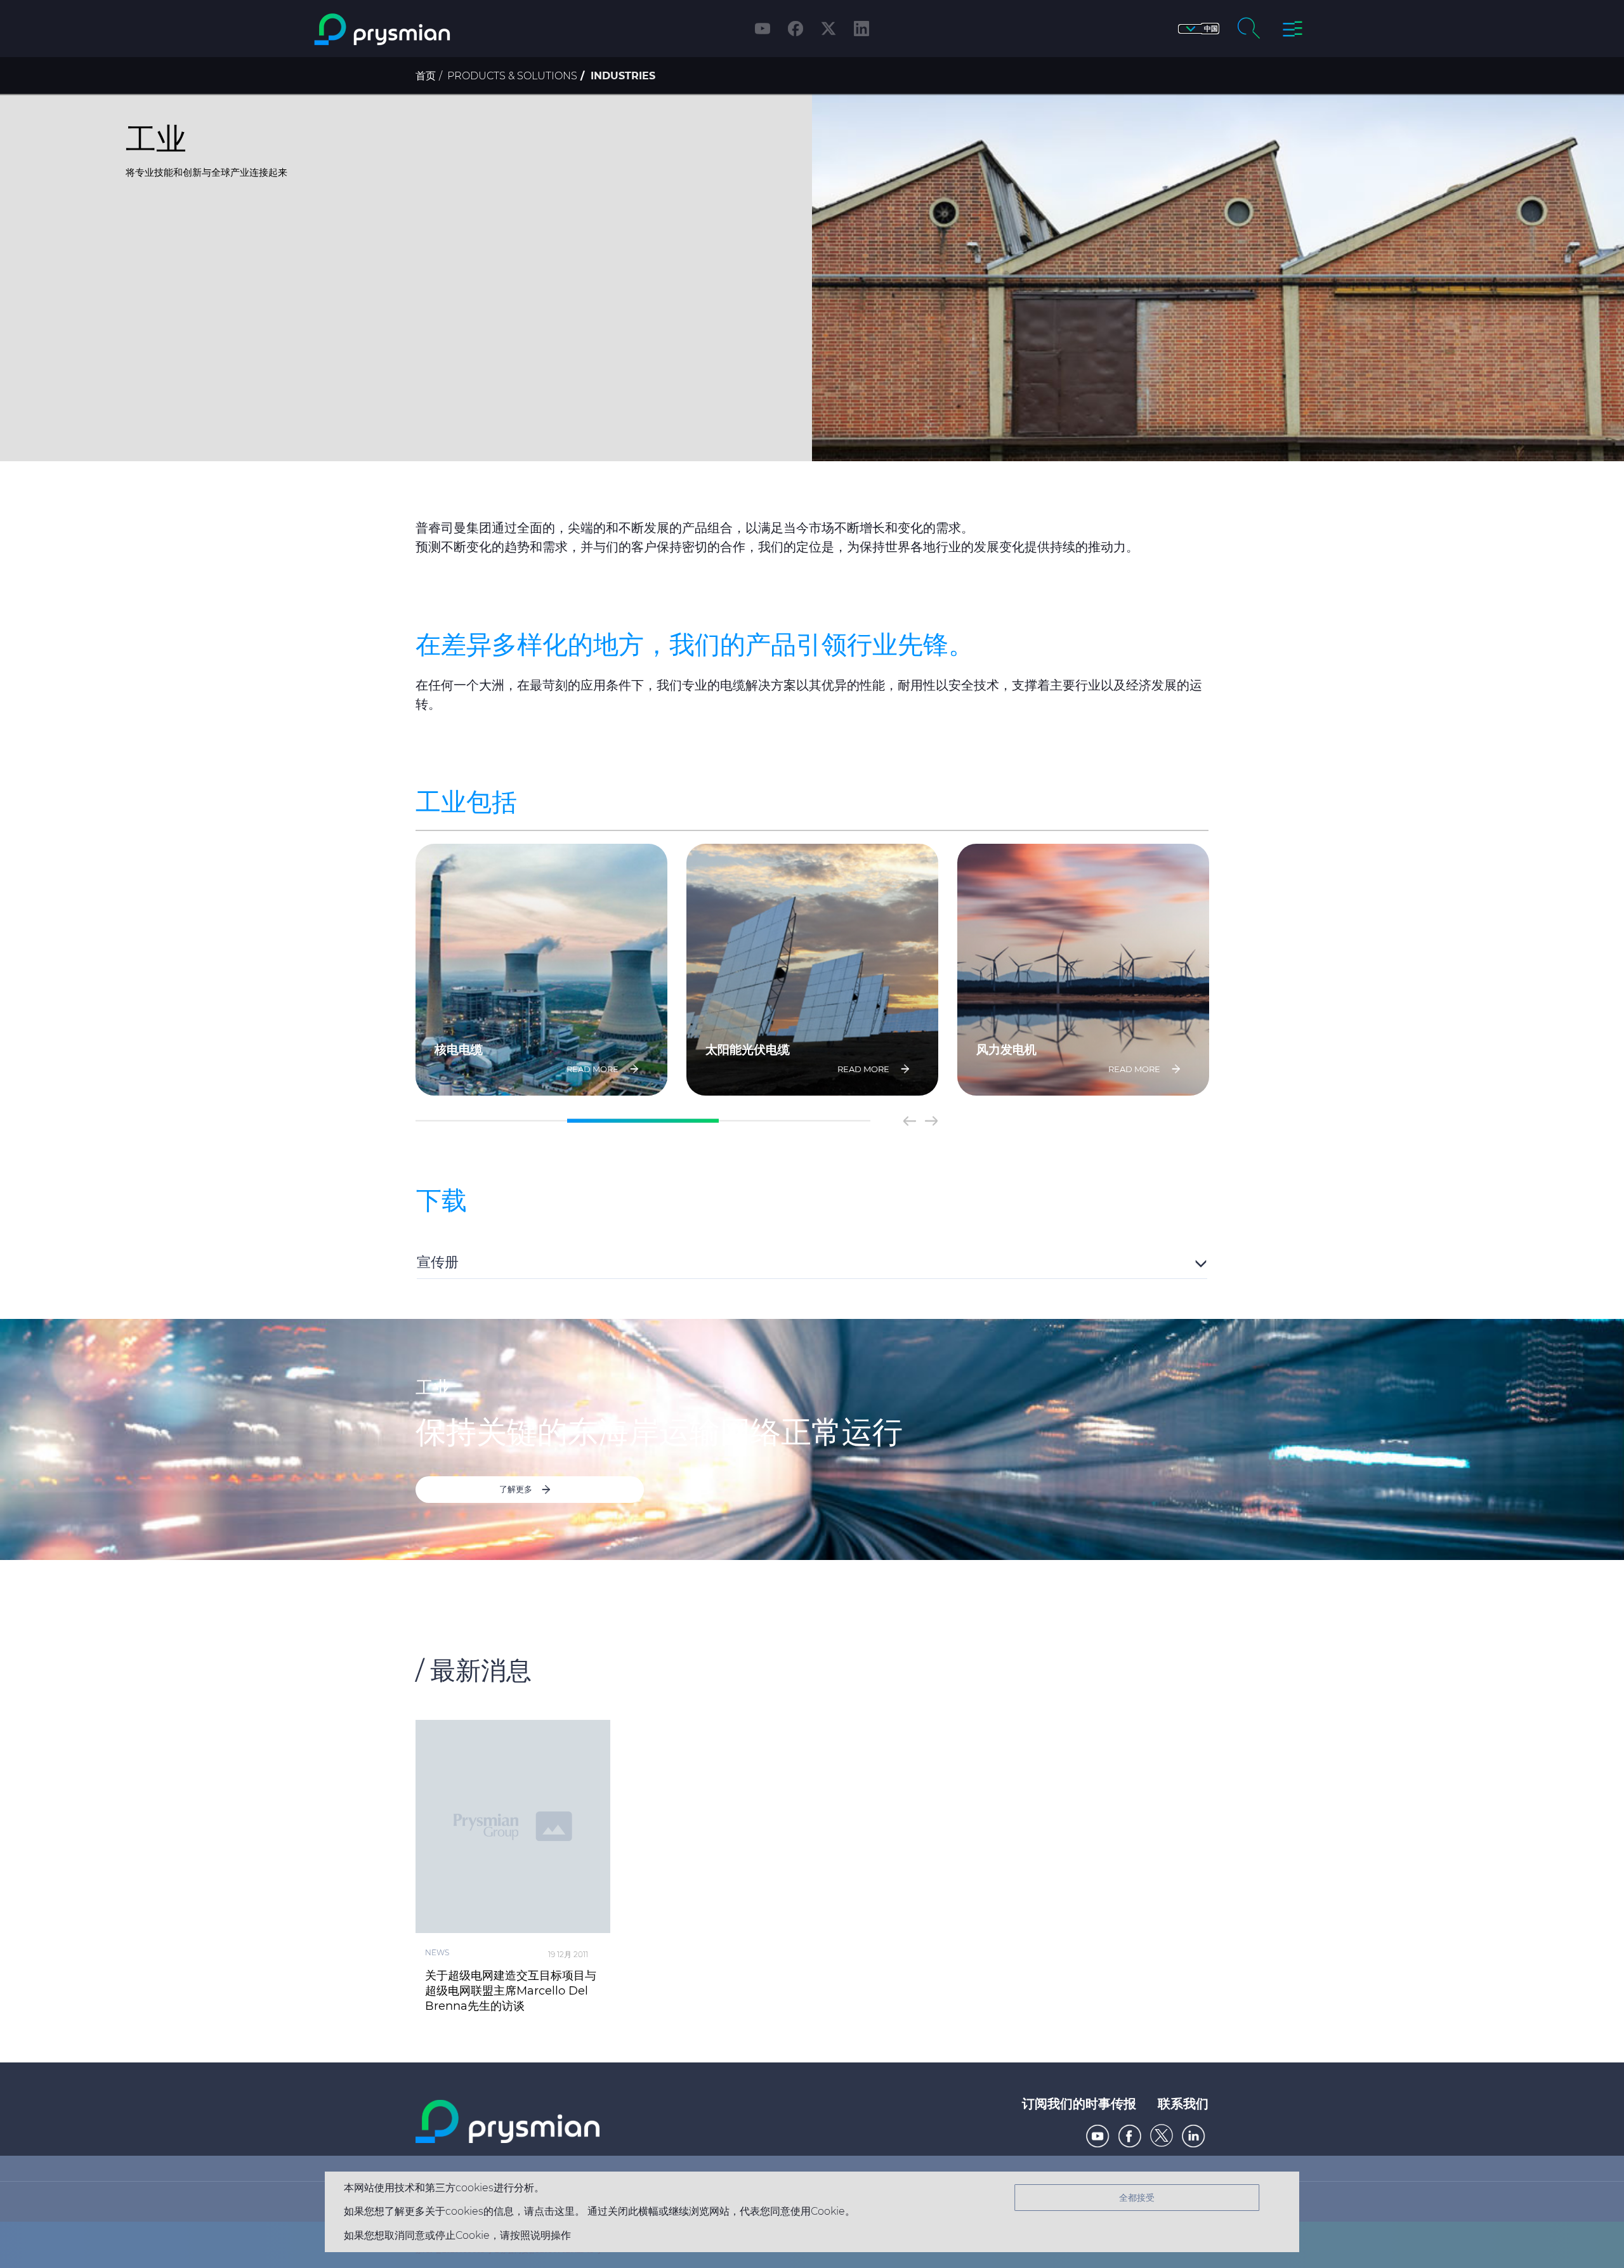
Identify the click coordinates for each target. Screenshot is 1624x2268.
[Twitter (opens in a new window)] (828, 29)
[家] (434, 29)
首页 (426, 76)
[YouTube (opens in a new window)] (763, 29)
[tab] (812, 1260)
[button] (1199, 29)
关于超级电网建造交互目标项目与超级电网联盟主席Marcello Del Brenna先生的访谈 (511, 1991)
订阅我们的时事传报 (1079, 2104)
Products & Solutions (512, 76)
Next (931, 1121)
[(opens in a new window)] (1098, 2136)
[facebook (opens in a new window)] (796, 29)
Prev (910, 1121)
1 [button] (491, 1121)
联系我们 (1183, 2104)
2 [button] (643, 1121)
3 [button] (795, 1121)
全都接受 (1137, 2198)
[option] (541, 970)
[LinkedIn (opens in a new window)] (861, 29)
